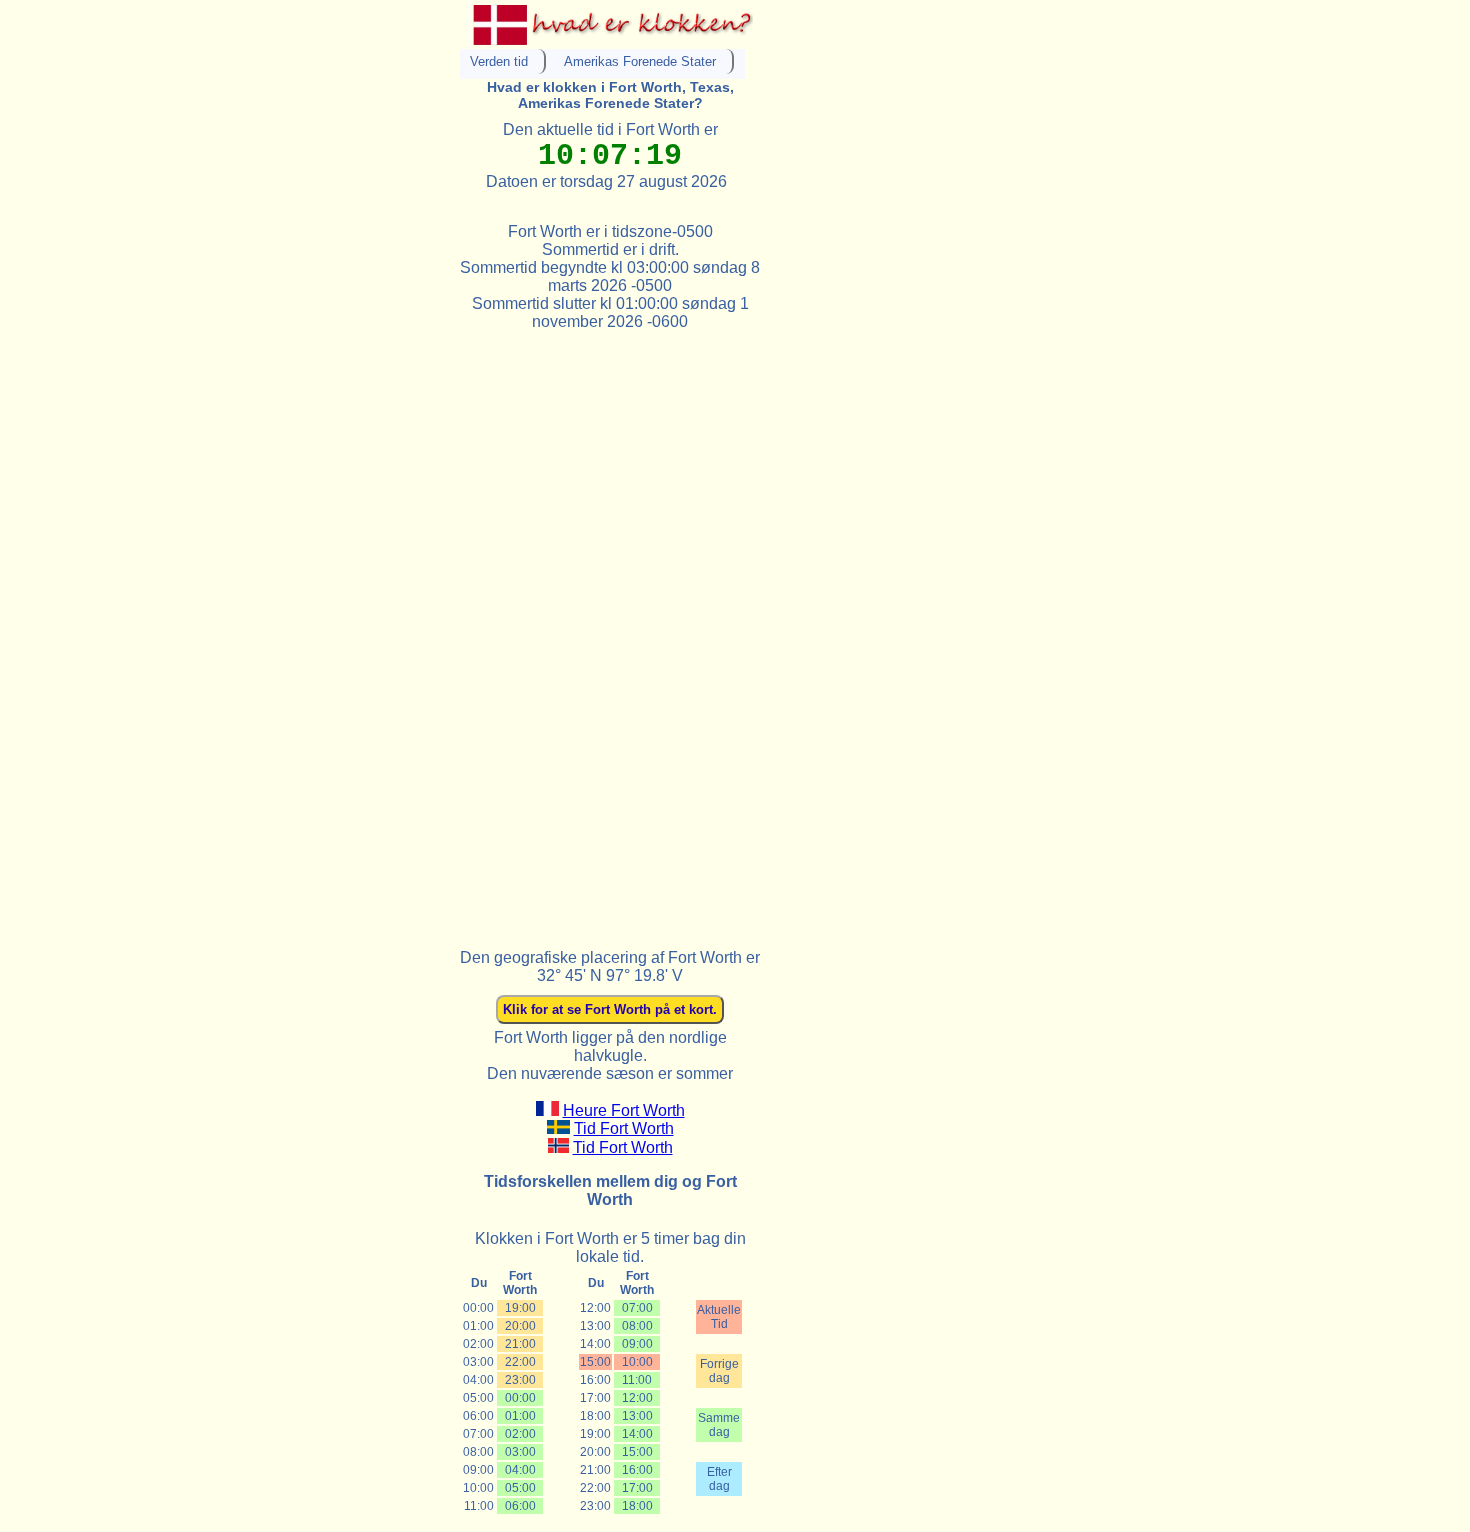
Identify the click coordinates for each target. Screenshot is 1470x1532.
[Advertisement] (610, 631)
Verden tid (499, 61)
